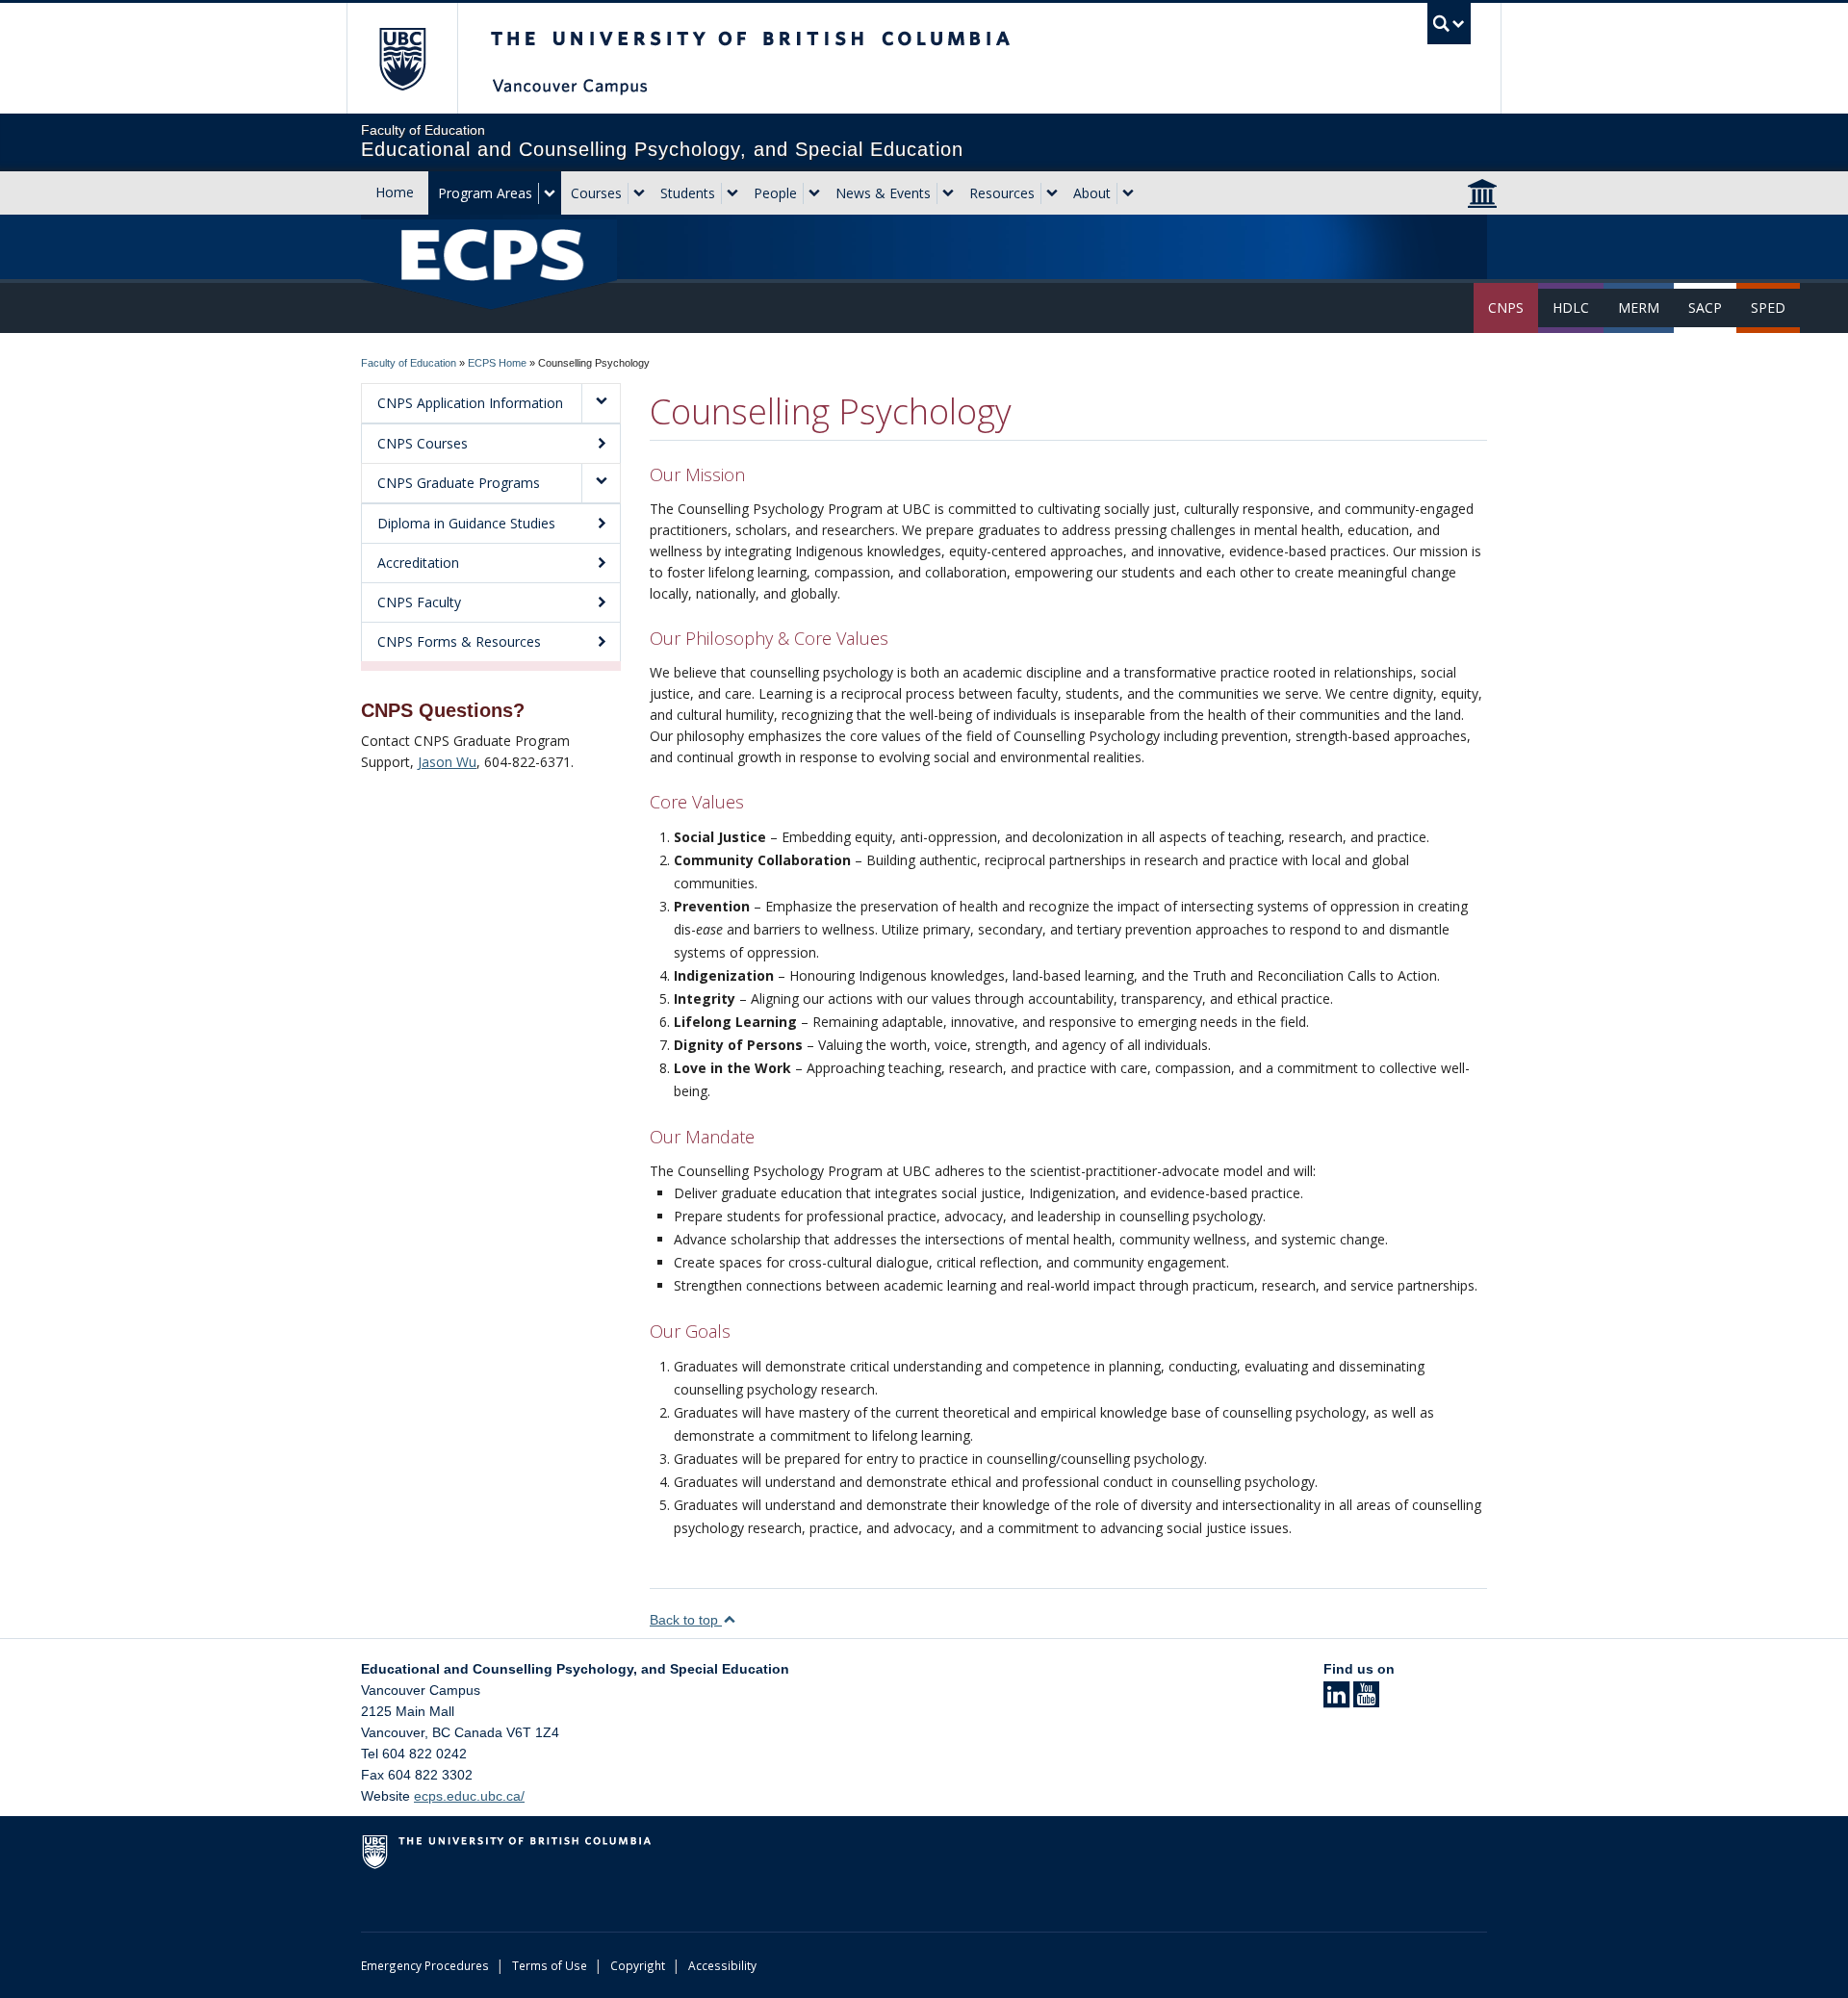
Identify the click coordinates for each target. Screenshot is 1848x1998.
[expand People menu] (814, 193)
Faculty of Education (409, 363)
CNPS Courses (423, 443)
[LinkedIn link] (1336, 1701)
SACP (1705, 307)
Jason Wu (447, 762)
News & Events (883, 193)
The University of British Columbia (402, 58)
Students (688, 193)
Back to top (686, 1620)
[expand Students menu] (732, 193)
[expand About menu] (1128, 193)
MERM (1639, 307)
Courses (596, 193)
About (1092, 193)
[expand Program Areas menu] (550, 193)
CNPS (1506, 307)
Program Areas (485, 193)
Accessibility (722, 1965)
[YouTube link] (1366, 1701)
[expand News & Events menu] (948, 193)
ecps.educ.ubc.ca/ (469, 1796)
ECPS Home (497, 363)
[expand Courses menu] (639, 193)
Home (395, 192)
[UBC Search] (1449, 24)
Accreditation (418, 563)
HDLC (1571, 307)
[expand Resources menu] (1052, 193)
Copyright (638, 1965)
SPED (1768, 307)
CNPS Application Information (470, 403)
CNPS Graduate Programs (459, 483)
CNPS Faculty (419, 602)
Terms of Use (550, 1965)
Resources (1002, 193)
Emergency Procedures (425, 1965)
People (775, 193)
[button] (601, 403)
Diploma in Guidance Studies (466, 523)
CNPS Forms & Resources (459, 641)
